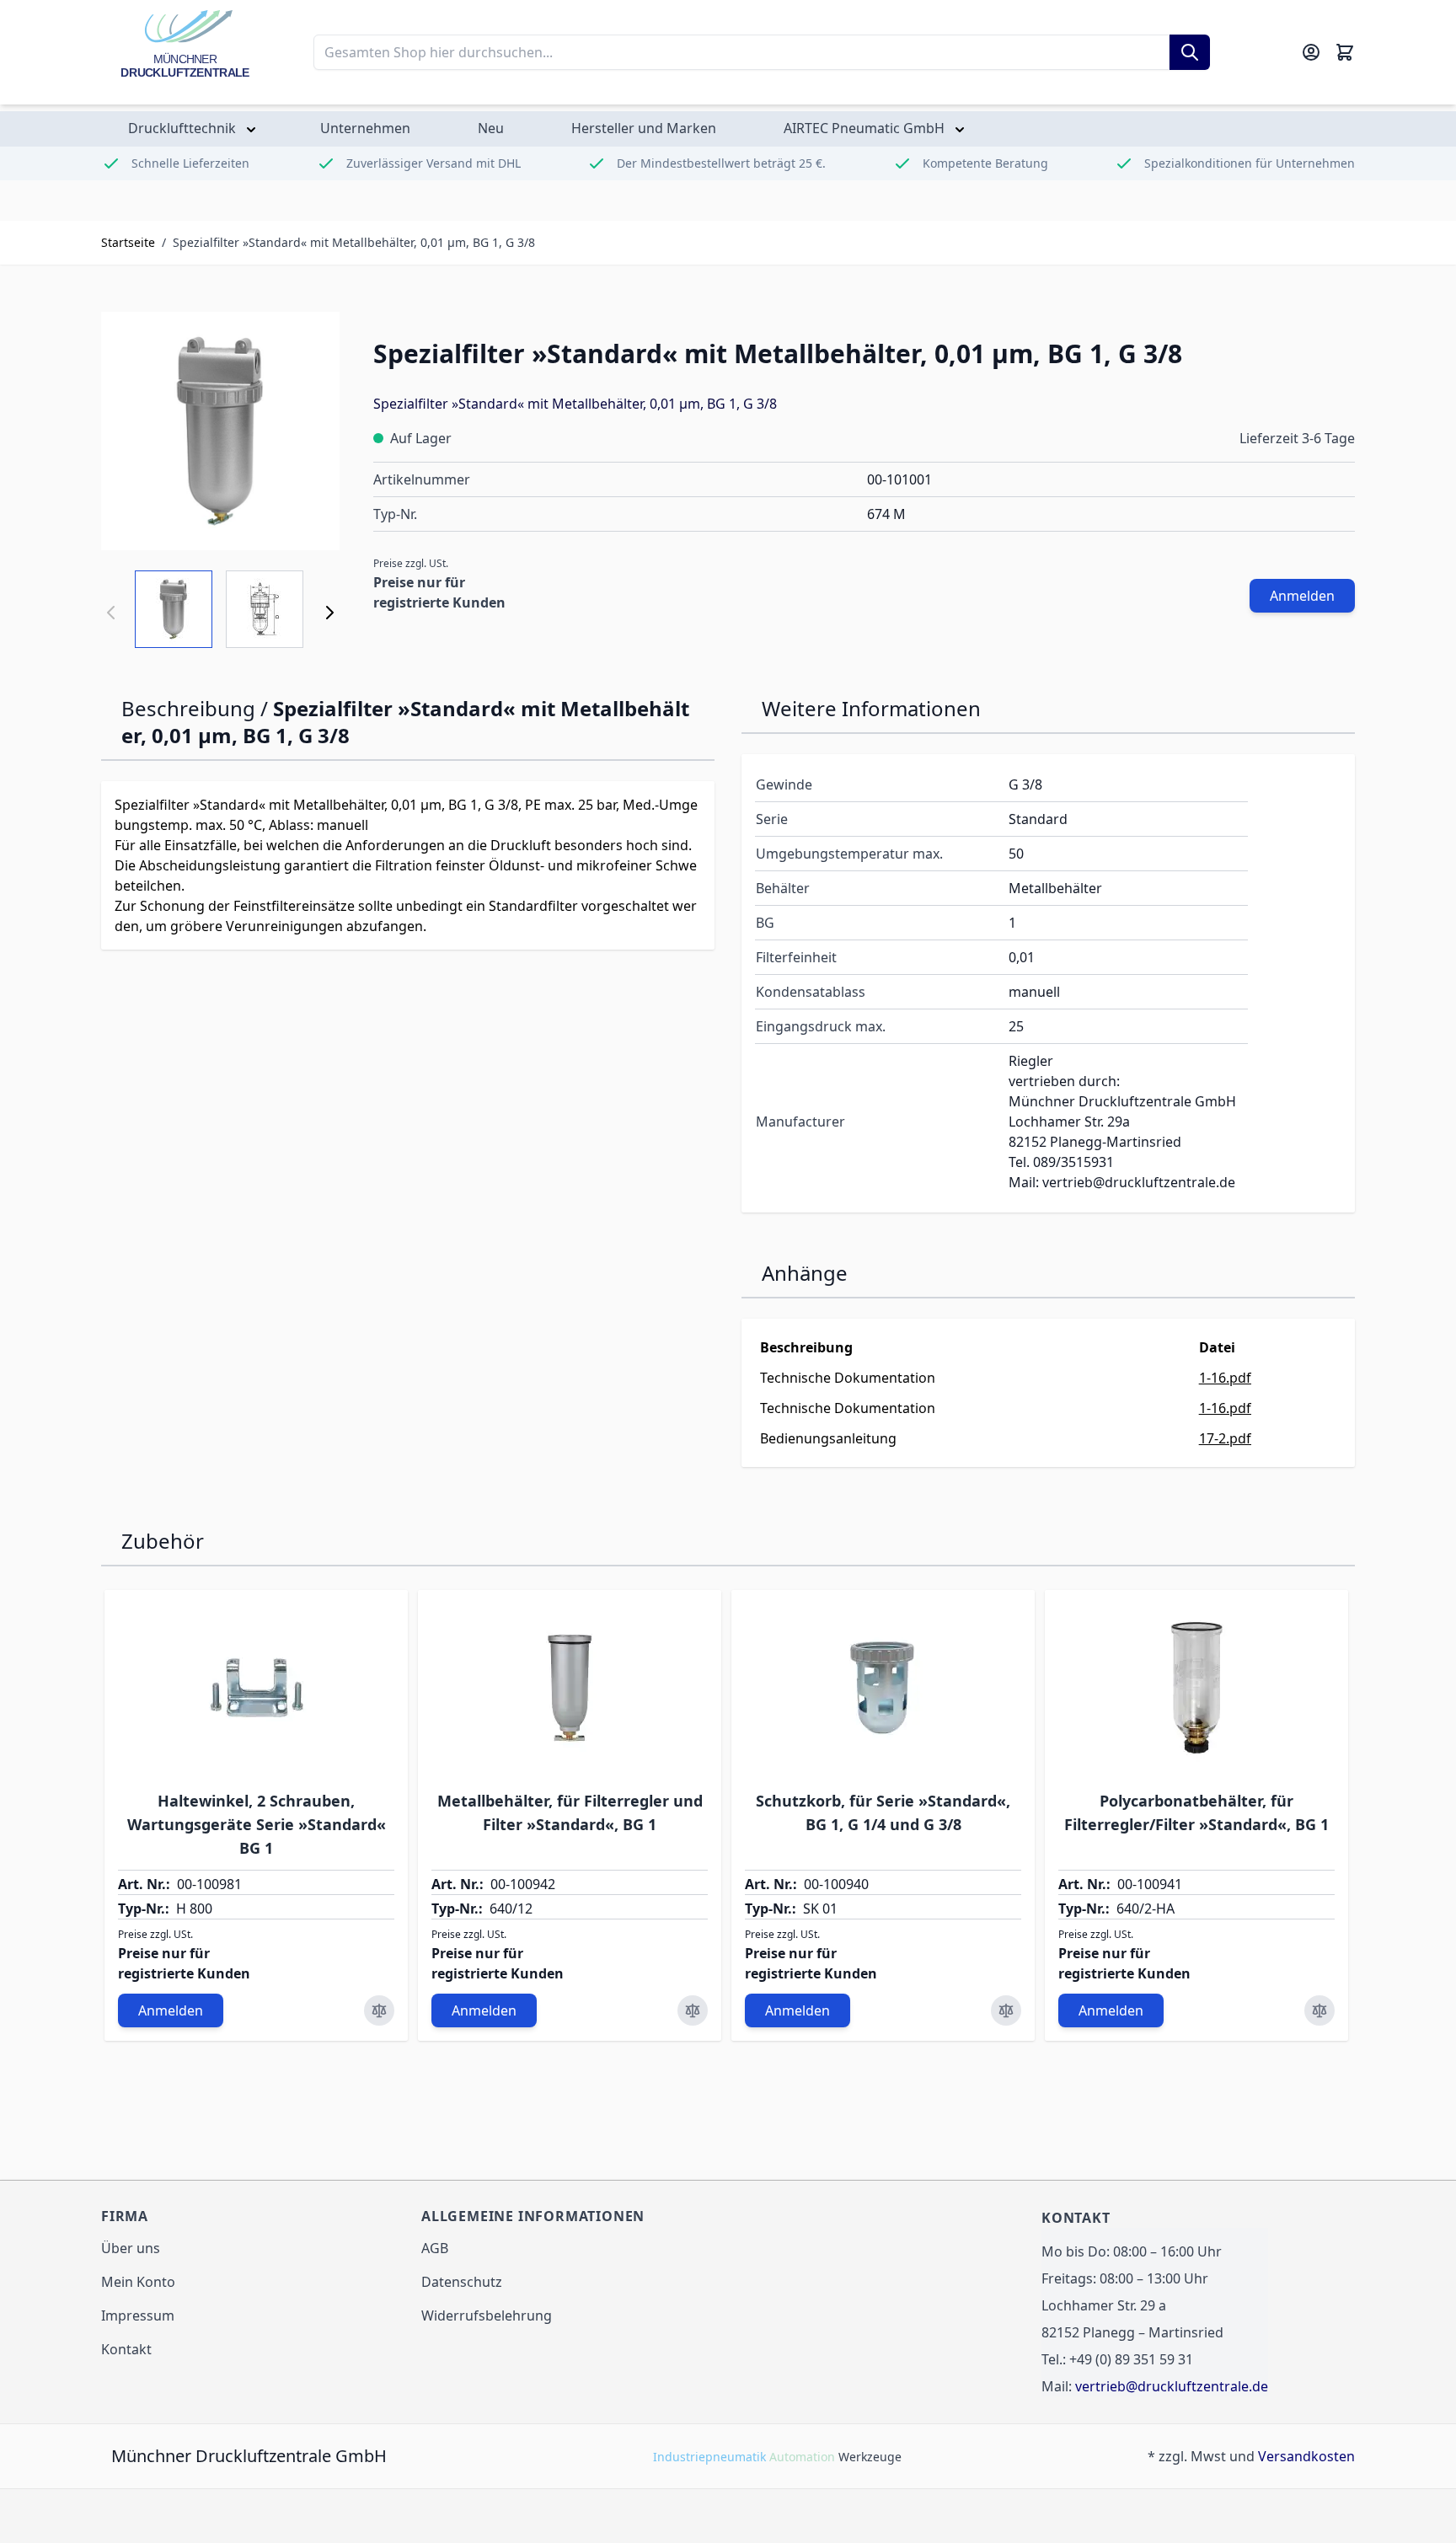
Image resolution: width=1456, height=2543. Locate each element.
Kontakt (126, 2349)
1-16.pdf (1225, 1378)
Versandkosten (1306, 2456)
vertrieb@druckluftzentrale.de (1172, 2386)
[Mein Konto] (1311, 52)
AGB (435, 2248)
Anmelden (1302, 596)
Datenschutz (462, 2282)
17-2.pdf (1225, 1438)
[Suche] (1190, 52)
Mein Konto (138, 2282)
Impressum (138, 2315)
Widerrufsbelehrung (487, 2315)
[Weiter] (329, 613)
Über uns (131, 2248)
